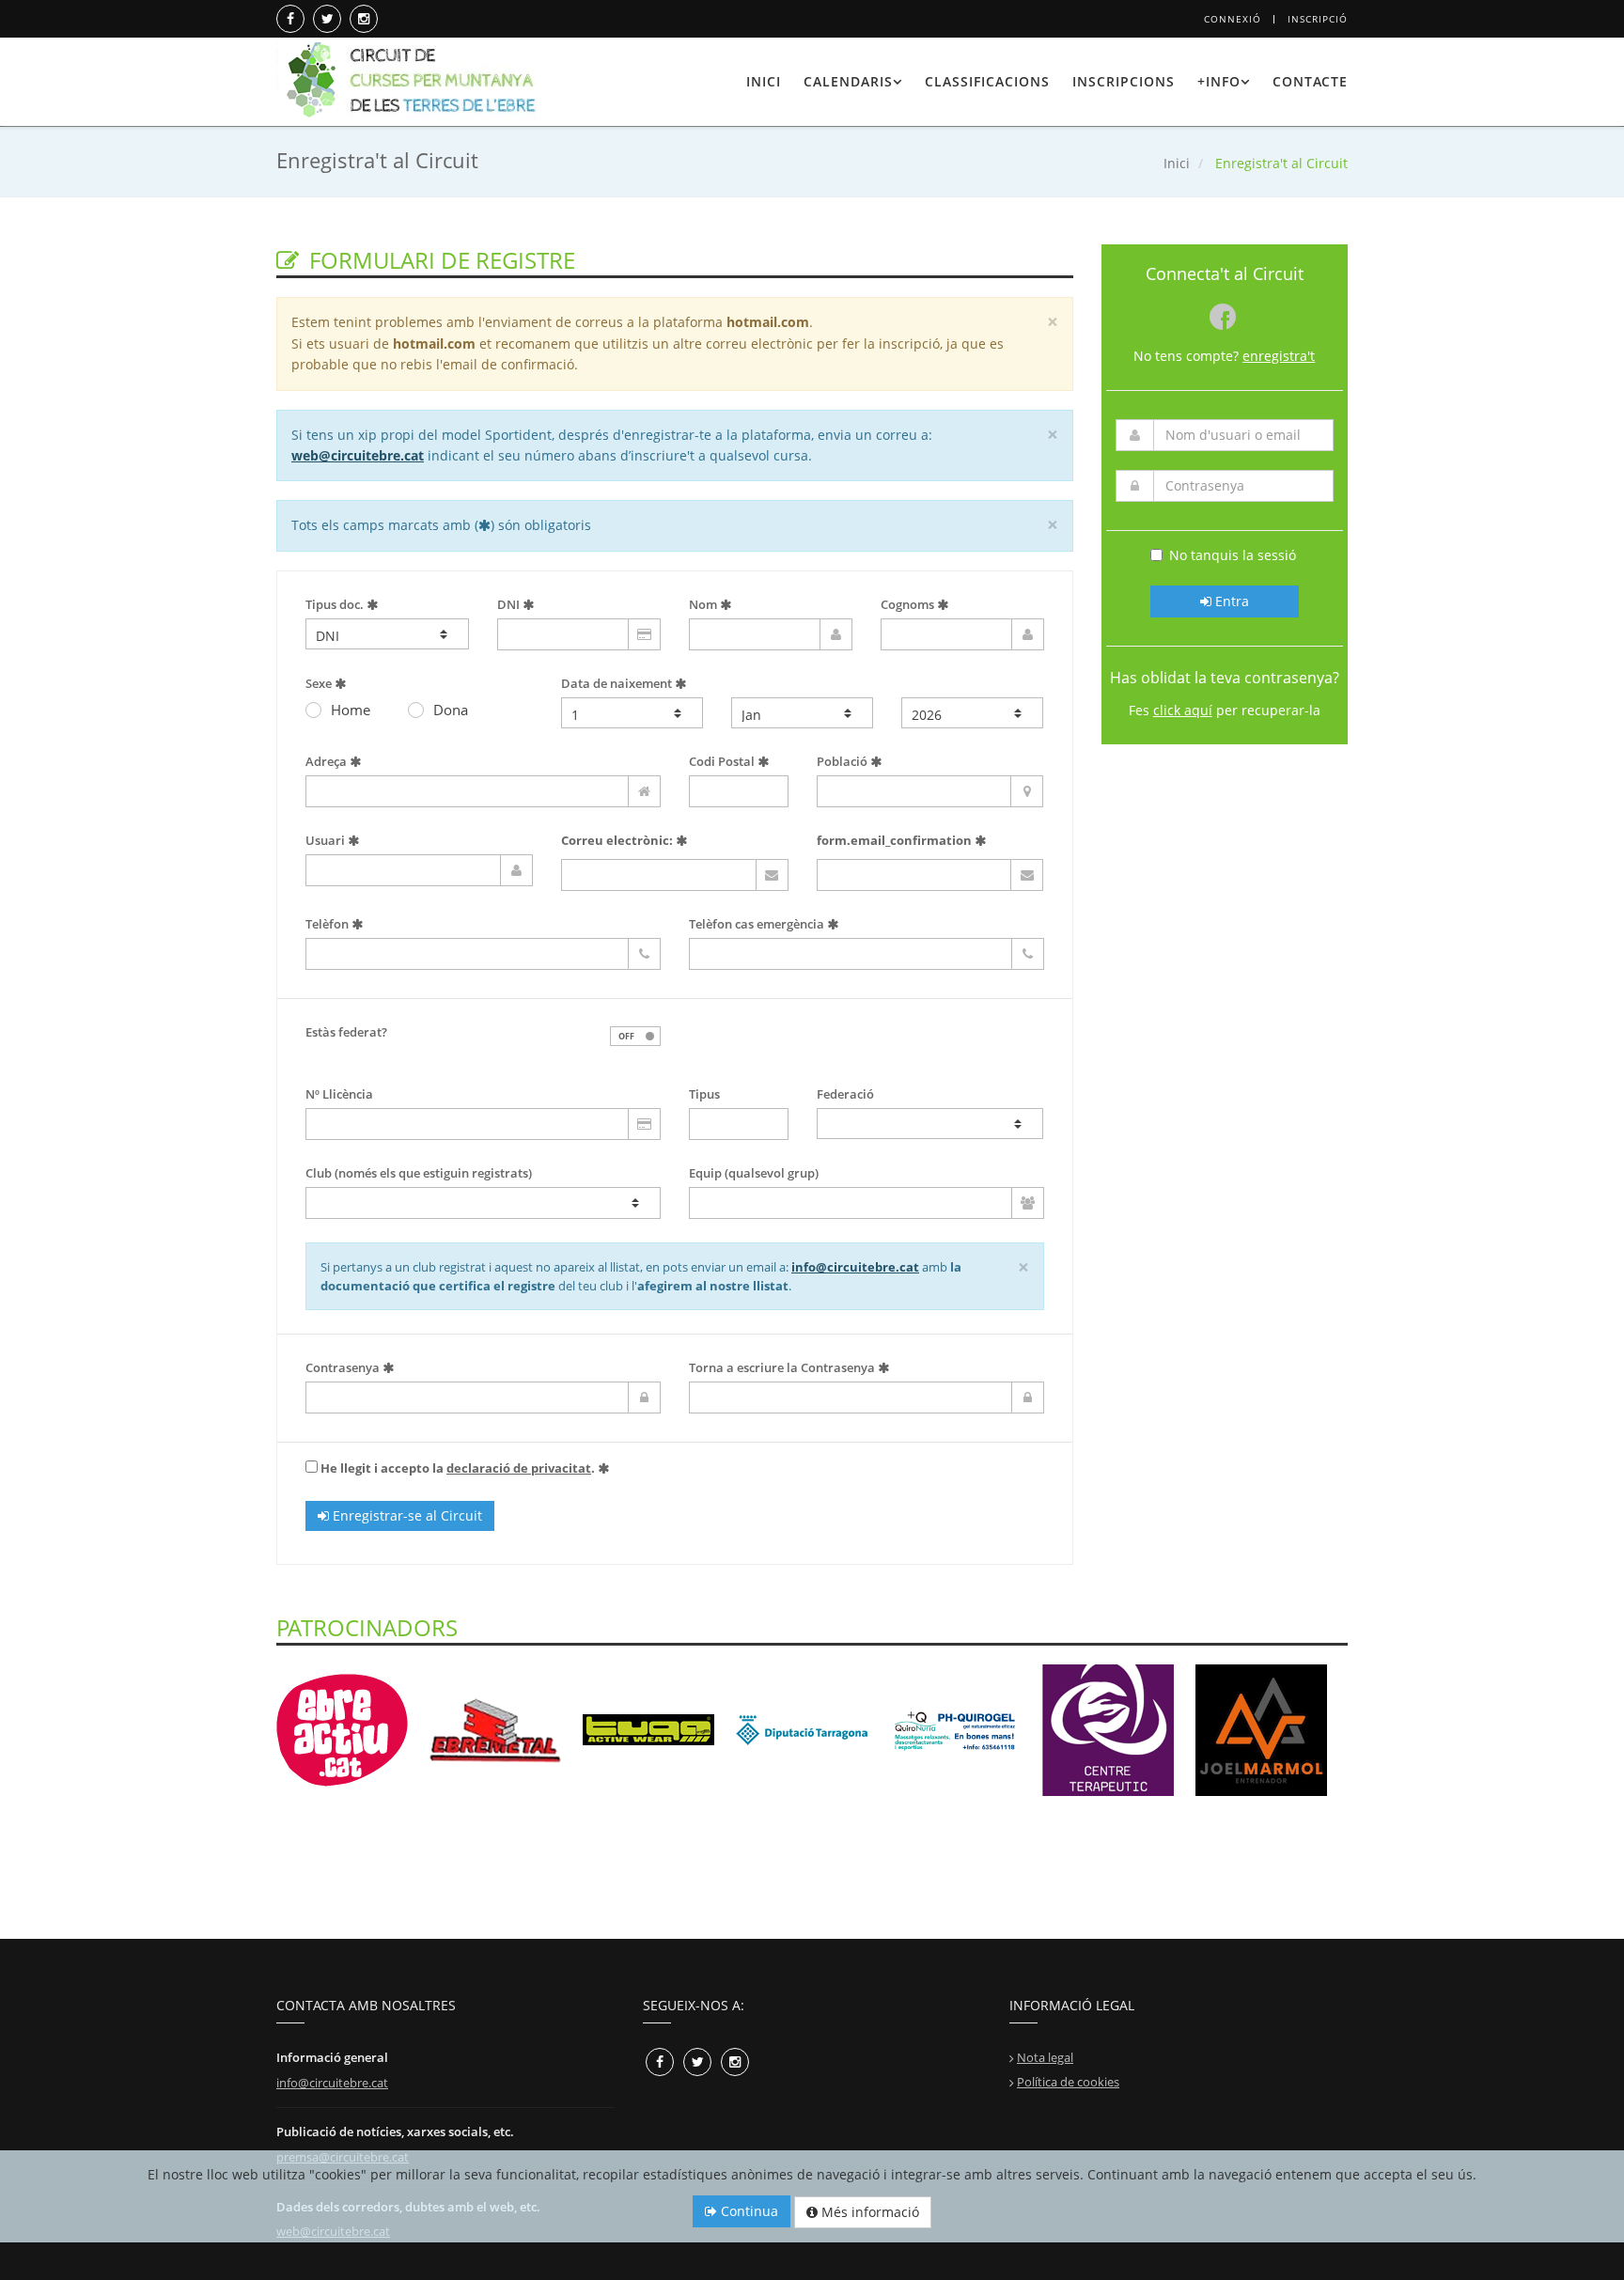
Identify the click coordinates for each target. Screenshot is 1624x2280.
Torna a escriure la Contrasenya (783, 1367)
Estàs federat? (346, 1032)
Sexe (320, 683)
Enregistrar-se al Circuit (406, 1515)
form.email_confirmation (894, 840)
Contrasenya (344, 1367)
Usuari (327, 840)
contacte (1310, 81)
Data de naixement (618, 683)
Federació (845, 1094)
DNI (510, 604)
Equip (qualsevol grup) (754, 1173)
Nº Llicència (339, 1094)
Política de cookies (1068, 2082)
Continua (748, 2211)
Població (843, 761)
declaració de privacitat (519, 1468)
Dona (451, 710)
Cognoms (909, 604)
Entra (1230, 601)
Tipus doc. (336, 604)
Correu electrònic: (617, 840)
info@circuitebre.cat (855, 1267)
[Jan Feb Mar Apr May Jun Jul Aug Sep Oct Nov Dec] (802, 713)
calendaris (848, 81)
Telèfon (328, 924)
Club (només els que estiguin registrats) (419, 1173)
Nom (704, 604)
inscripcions (1124, 81)
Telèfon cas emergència (758, 924)
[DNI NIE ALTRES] (387, 634)
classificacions (987, 81)
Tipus (704, 1094)
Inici (1177, 163)
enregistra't (1279, 356)
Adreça (328, 761)
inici (764, 81)
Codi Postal (723, 761)
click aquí (1183, 710)
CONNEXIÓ (1233, 19)
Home (351, 710)
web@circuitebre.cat (358, 455)
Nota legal (1045, 2057)
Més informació (868, 2212)
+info (1219, 81)
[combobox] (483, 1203)
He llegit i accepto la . (458, 1468)
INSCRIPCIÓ (1318, 19)
